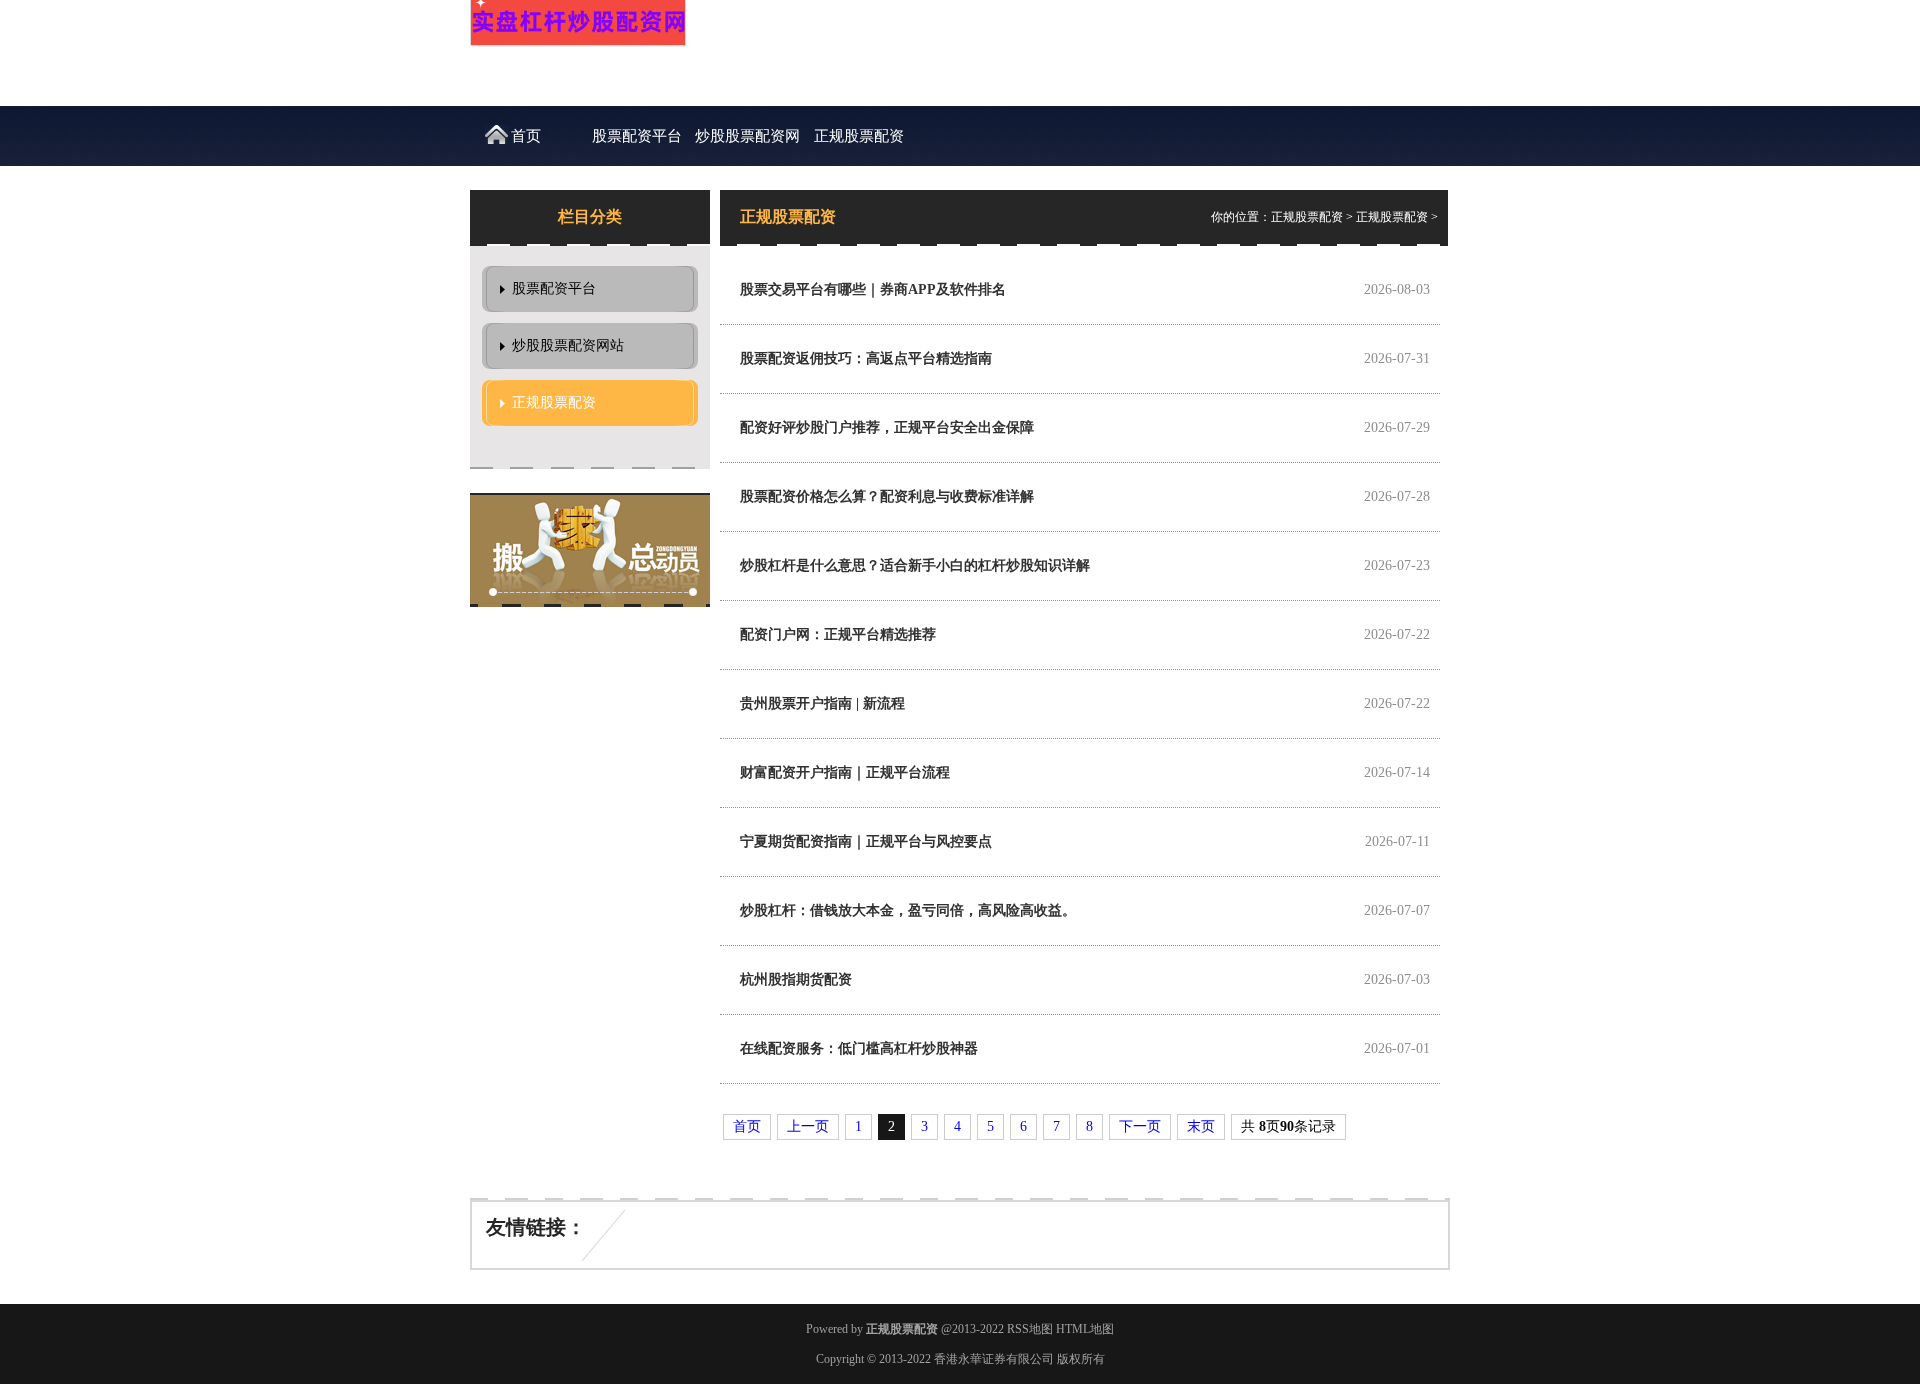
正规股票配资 (859, 136)
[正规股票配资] (578, 42)
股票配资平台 (637, 136)
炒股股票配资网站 (747, 147)
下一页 (1140, 1126)
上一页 (808, 1126)
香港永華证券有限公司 (994, 1359)
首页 (526, 136)
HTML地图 (1085, 1329)
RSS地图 (1030, 1329)
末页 (1201, 1126)
